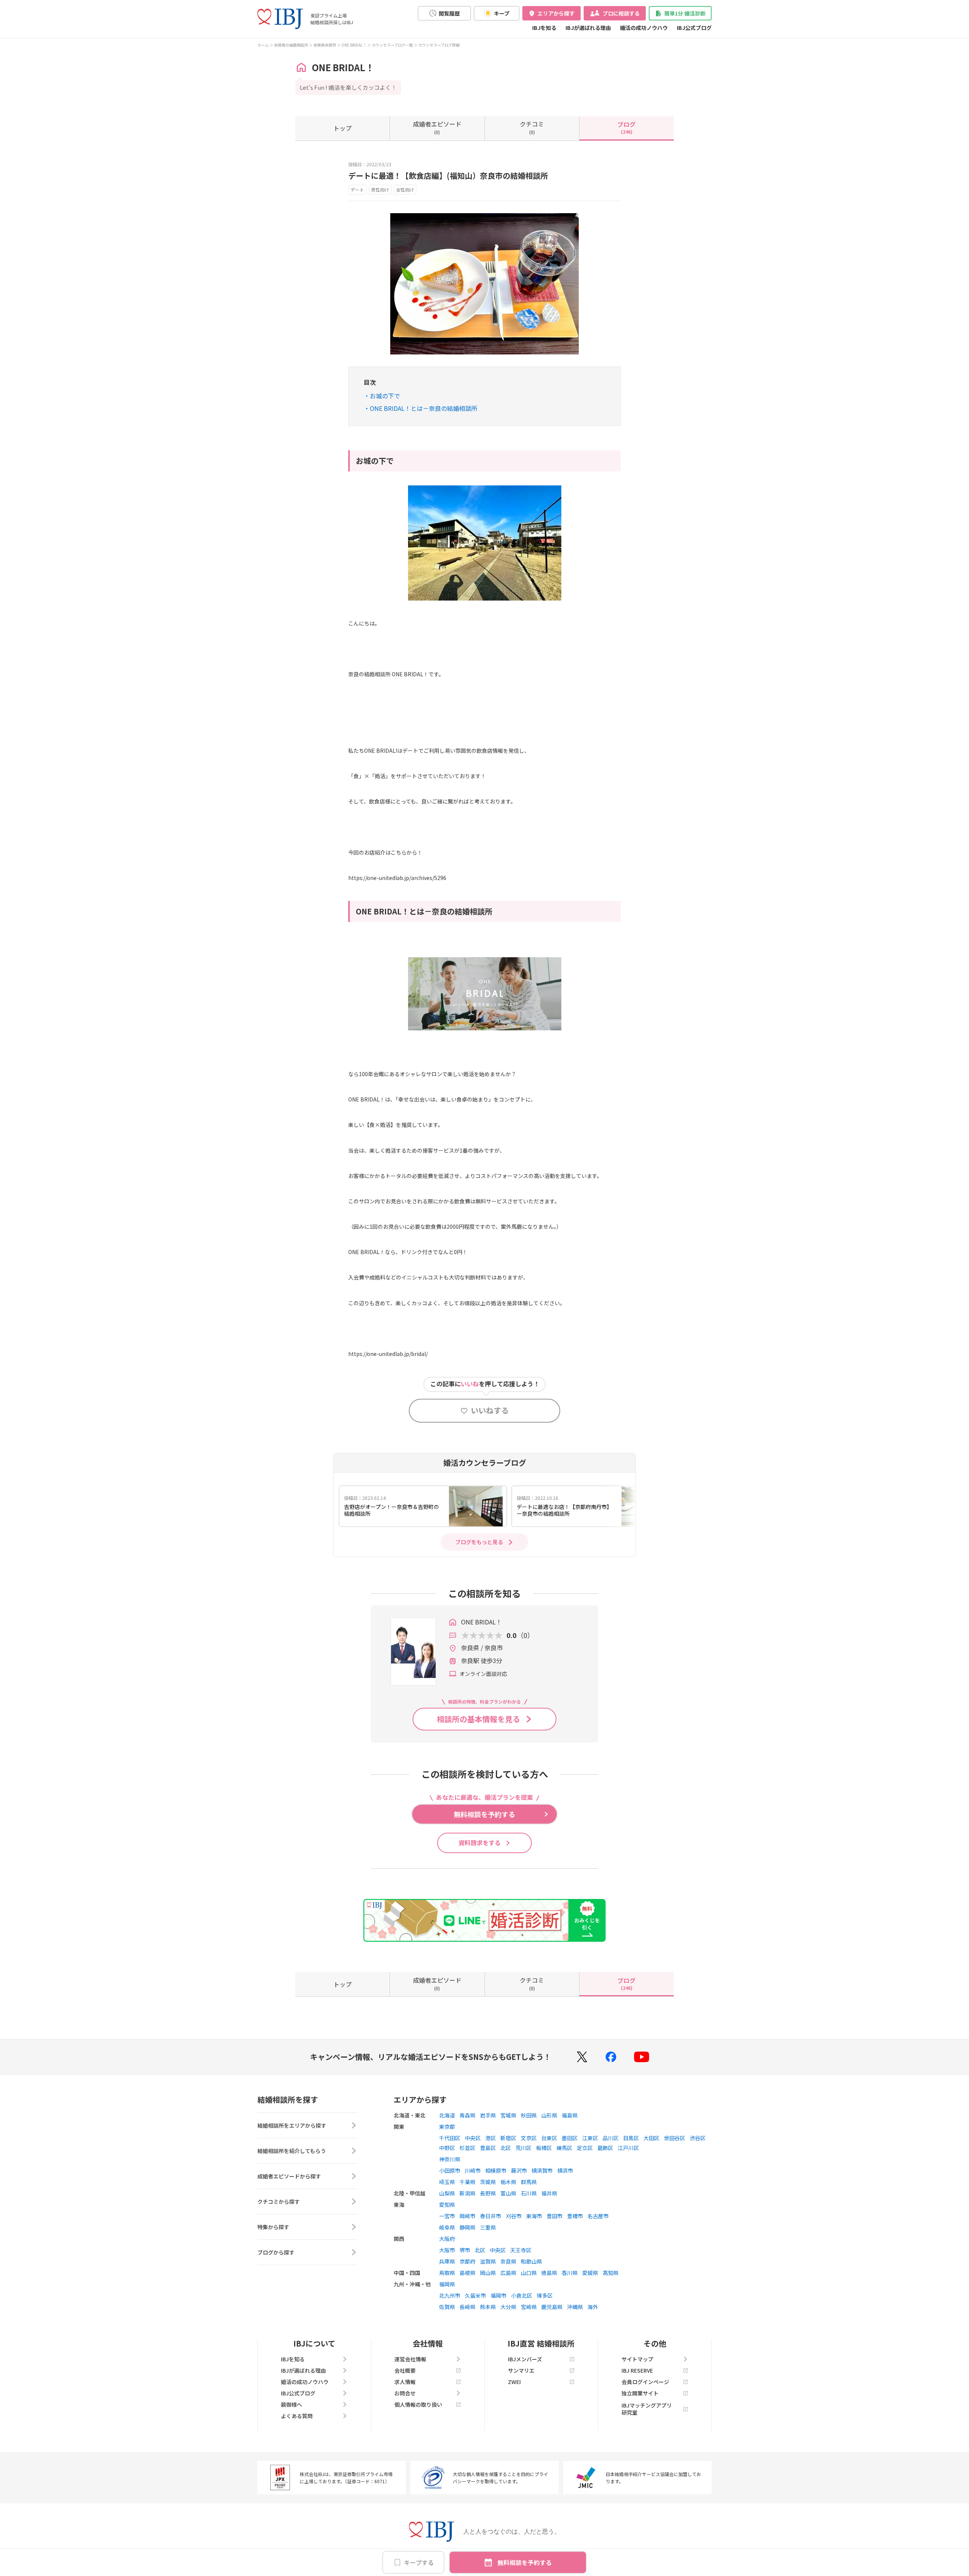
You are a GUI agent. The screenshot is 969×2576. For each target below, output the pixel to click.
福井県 (549, 2193)
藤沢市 (519, 2170)
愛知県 (447, 2205)
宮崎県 (529, 2307)
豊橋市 (575, 2216)
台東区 (549, 2138)
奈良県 (508, 2261)
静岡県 (467, 2227)
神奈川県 (450, 2159)
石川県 (529, 2193)
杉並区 (467, 2148)
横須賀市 (542, 2170)
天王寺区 (521, 2250)
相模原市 (496, 2170)
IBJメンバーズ (525, 2359)
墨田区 (570, 2138)
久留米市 (475, 2295)
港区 (491, 2138)
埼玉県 (447, 2182)
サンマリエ (521, 2370)
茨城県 (488, 2182)
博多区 (545, 2295)
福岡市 (499, 2295)
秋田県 (529, 2115)
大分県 (508, 2307)
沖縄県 (575, 2307)
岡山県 (488, 2273)
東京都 (447, 2127)
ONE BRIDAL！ (354, 45)
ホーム (263, 45)
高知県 (611, 2273)
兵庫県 (447, 2261)
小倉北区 (522, 2295)
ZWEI (514, 2382)
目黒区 (631, 2138)
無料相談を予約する (525, 2562)
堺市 (465, 2250)
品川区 (611, 2138)
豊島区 (488, 2148)
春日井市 (491, 2216)
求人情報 (405, 2382)
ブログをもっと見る (479, 1542)
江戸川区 (628, 2148)
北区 (506, 2148)
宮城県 (508, 2115)
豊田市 (555, 2216)
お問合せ (405, 2393)
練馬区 (564, 2148)
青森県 (467, 2115)
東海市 (534, 2216)
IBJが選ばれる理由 (588, 28)
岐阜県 (447, 2227)
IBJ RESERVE (637, 2370)
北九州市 (450, 2295)
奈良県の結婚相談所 (291, 45)
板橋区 (544, 2148)
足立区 (585, 2148)
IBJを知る (544, 28)
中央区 (473, 2138)
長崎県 (467, 2307)
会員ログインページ (645, 2382)
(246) (626, 127)
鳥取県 (447, 2273)
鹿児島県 (552, 2307)
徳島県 (549, 2273)
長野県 (488, 2193)
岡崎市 (467, 2216)
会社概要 (405, 2370)
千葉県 (467, 2182)
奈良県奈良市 (325, 45)
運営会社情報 (410, 2359)
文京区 (529, 2138)
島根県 (467, 2273)
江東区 (590, 2138)
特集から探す (273, 2227)
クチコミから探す (279, 2202)
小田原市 (450, 2170)
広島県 (508, 2273)
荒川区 (523, 2148)
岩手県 (488, 2115)
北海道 (447, 2115)
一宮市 (447, 2216)
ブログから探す (276, 2252)
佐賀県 (447, 2307)
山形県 (549, 2115)
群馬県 (529, 2182)
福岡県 (447, 2284)
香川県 (570, 2273)
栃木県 (508, 2182)
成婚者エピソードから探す (289, 2176)
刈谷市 (514, 2216)
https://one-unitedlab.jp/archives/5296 (397, 878)
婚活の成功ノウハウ (644, 28)
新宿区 (508, 2138)
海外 (593, 2307)
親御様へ (291, 2404)
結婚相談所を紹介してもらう (292, 2151)
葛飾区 (605, 2148)
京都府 (467, 2261)
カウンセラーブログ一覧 (392, 45)
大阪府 (447, 2239)
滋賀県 (488, 2261)
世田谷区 (675, 2138)
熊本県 (488, 2307)
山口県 (529, 2273)
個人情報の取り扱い (418, 2404)
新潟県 (467, 2193)
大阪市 (447, 2250)
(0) (437, 127)
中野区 (447, 2148)
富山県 (508, 2193)
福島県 (570, 2115)
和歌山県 (531, 2261)
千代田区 (450, 2138)
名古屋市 (598, 2216)
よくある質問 (297, 2416)
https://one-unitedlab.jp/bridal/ (388, 1354)
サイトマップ (637, 2359)
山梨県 (447, 2193)
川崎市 (473, 2170)
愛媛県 (590, 2273)
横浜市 (565, 2170)
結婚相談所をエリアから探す (292, 2125)
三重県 (488, 2227)
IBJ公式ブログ (694, 28)
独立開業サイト (640, 2393)
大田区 (651, 2138)
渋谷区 (698, 2138)
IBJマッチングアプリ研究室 (647, 2409)
